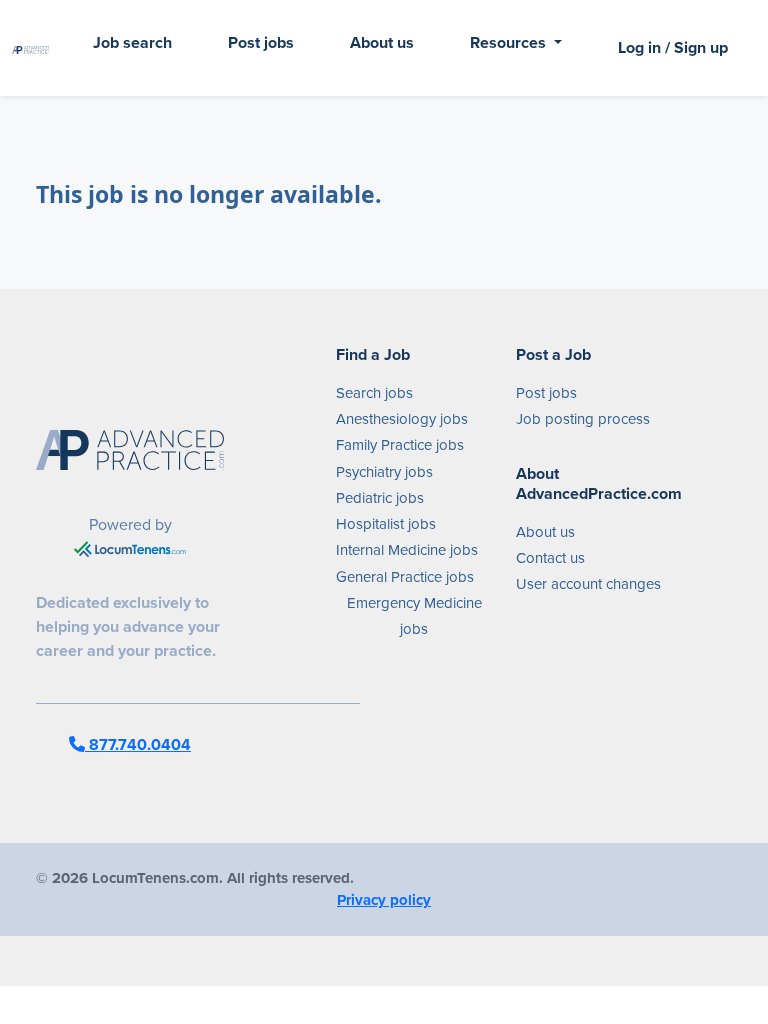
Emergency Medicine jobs (414, 616)
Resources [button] (510, 42)
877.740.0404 (138, 744)
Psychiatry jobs (384, 472)
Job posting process (583, 419)
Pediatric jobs (380, 498)
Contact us (550, 558)
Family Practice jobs (400, 445)
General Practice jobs (405, 577)
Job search (132, 42)
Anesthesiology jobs (402, 419)
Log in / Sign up (673, 47)
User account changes (588, 584)
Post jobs (261, 42)
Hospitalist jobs (386, 524)
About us (382, 42)
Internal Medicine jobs (407, 550)
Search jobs (374, 393)
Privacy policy (384, 900)
